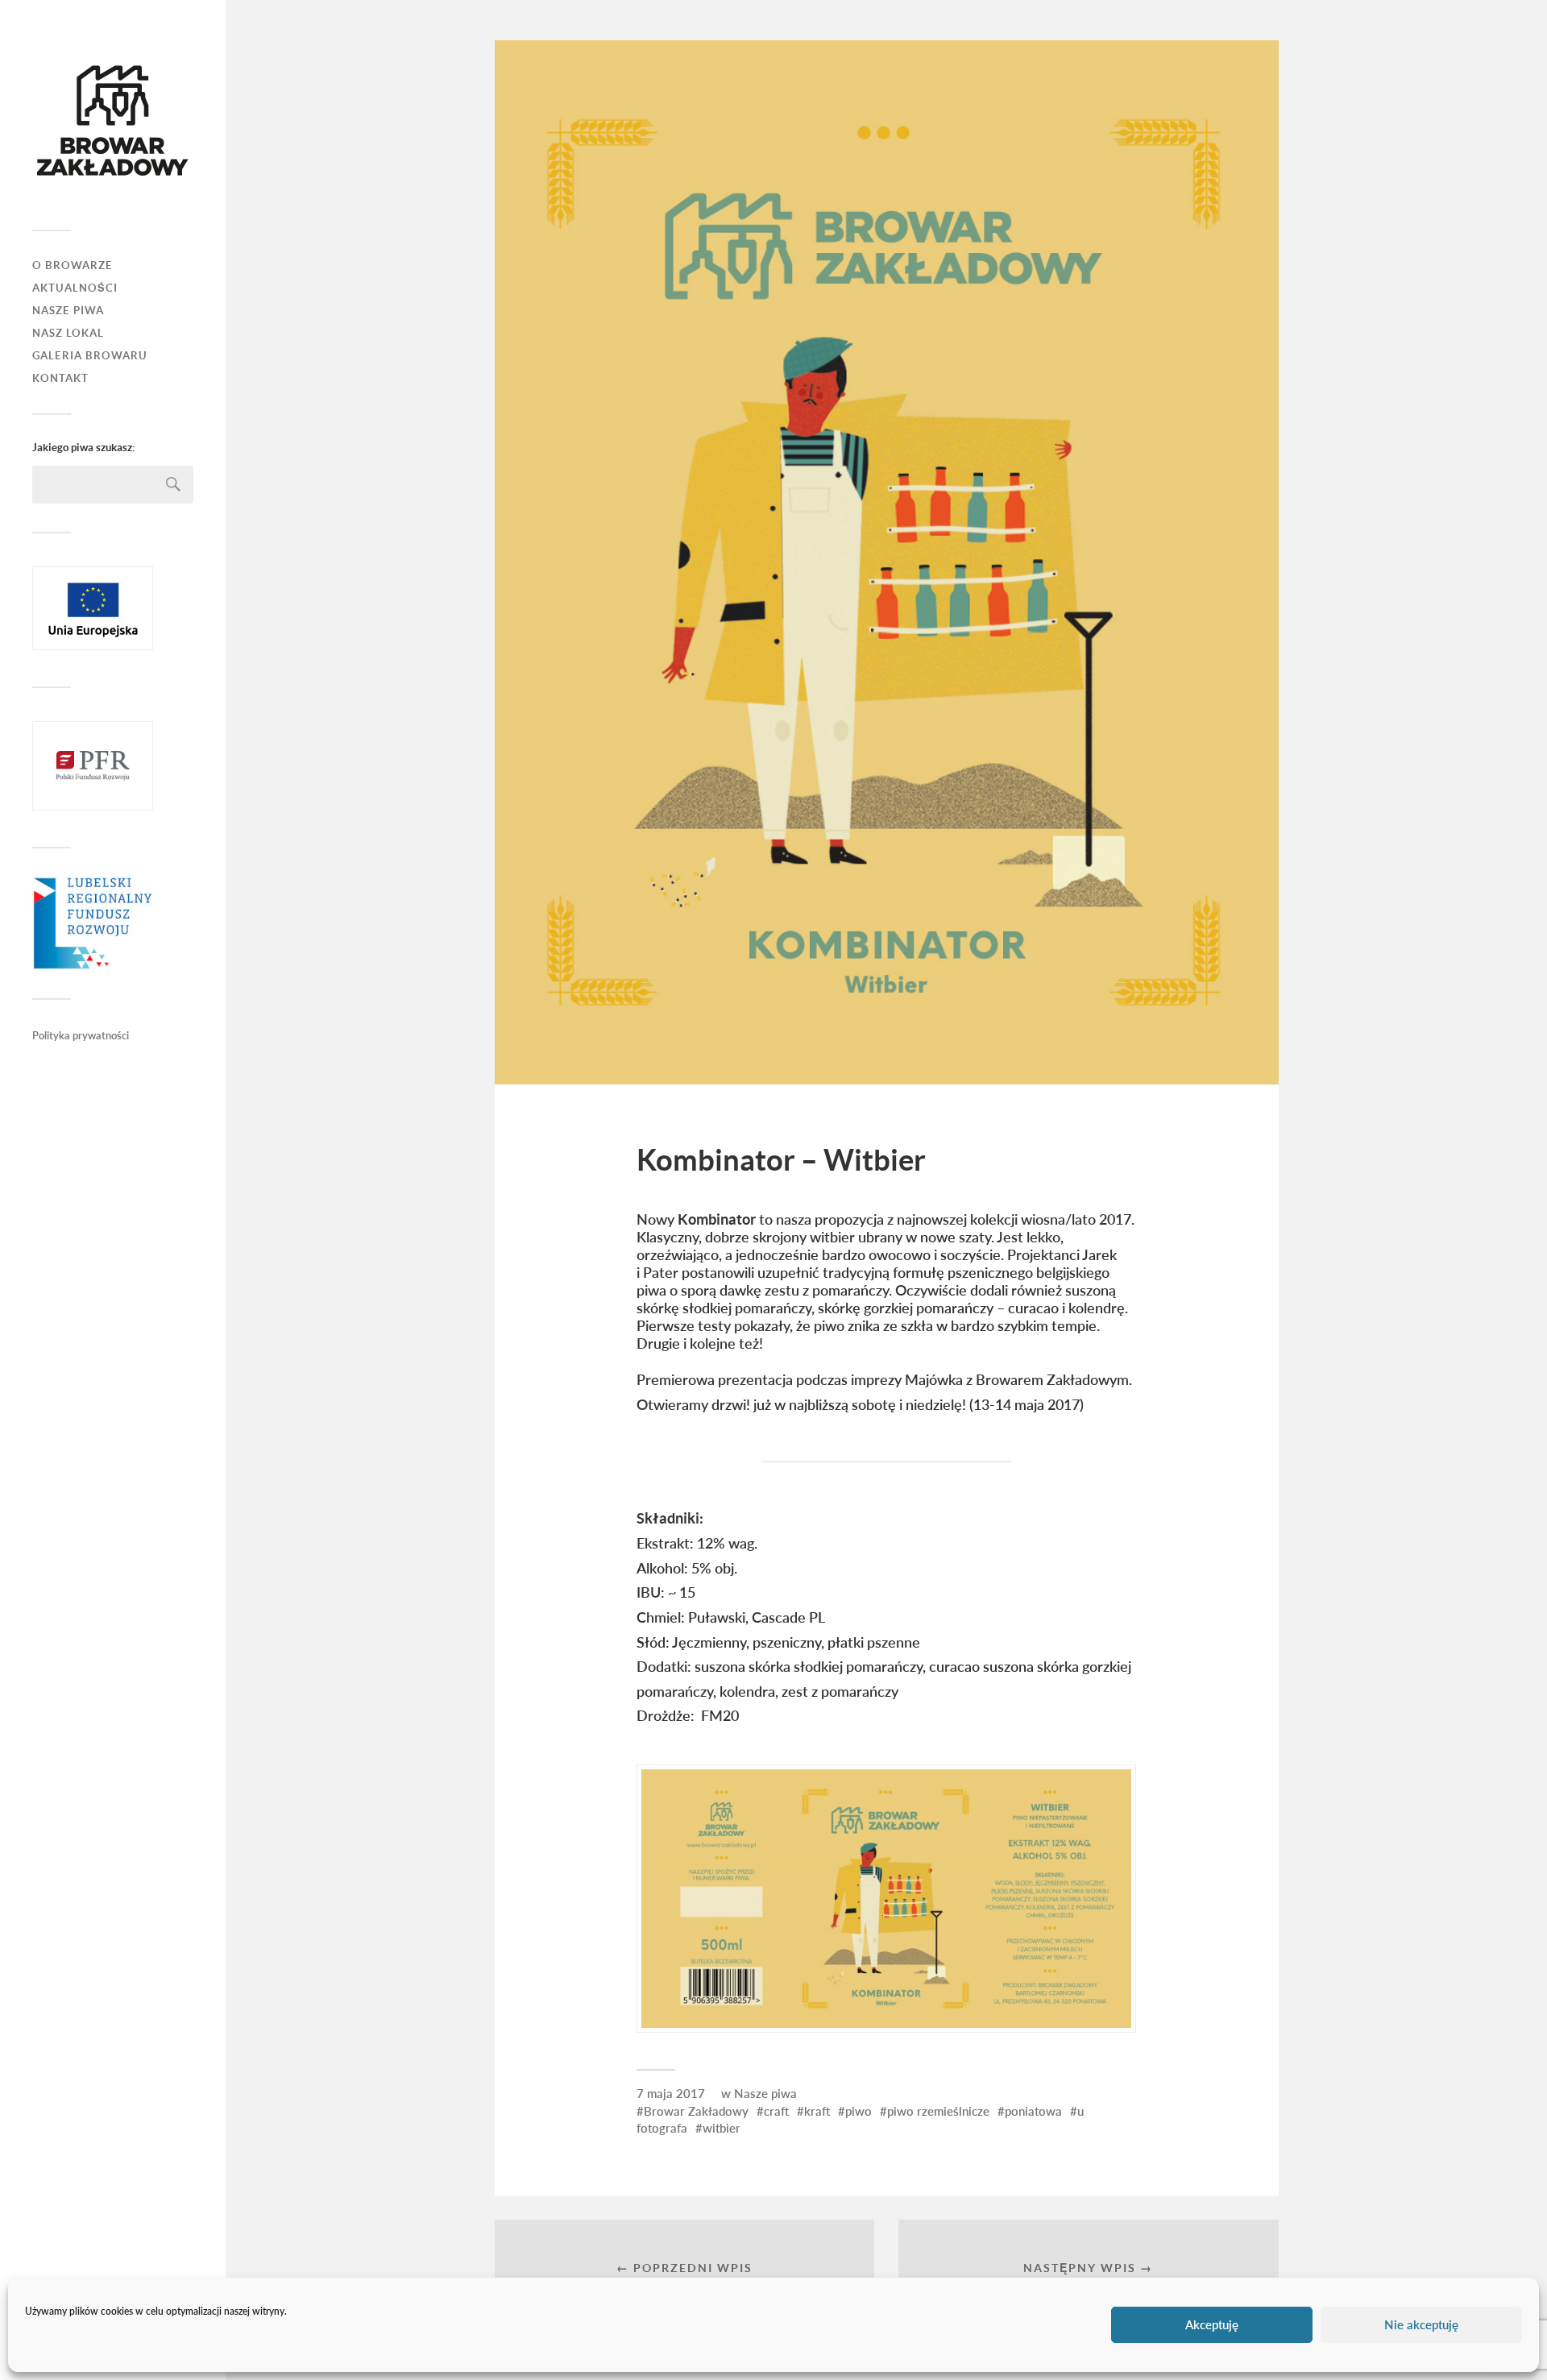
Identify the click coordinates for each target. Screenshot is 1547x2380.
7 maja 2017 (671, 2093)
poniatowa (1033, 2111)
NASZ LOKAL (68, 333)
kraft (817, 2111)
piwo (859, 2111)
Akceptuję (1212, 2325)
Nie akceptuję (1421, 2325)
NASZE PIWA (68, 311)
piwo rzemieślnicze (938, 2111)
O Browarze (73, 265)
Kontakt (60, 378)
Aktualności (75, 288)
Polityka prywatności (81, 1035)
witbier (722, 2128)
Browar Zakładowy (696, 2111)
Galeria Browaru (90, 356)
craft (776, 2111)
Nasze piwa (765, 2093)
